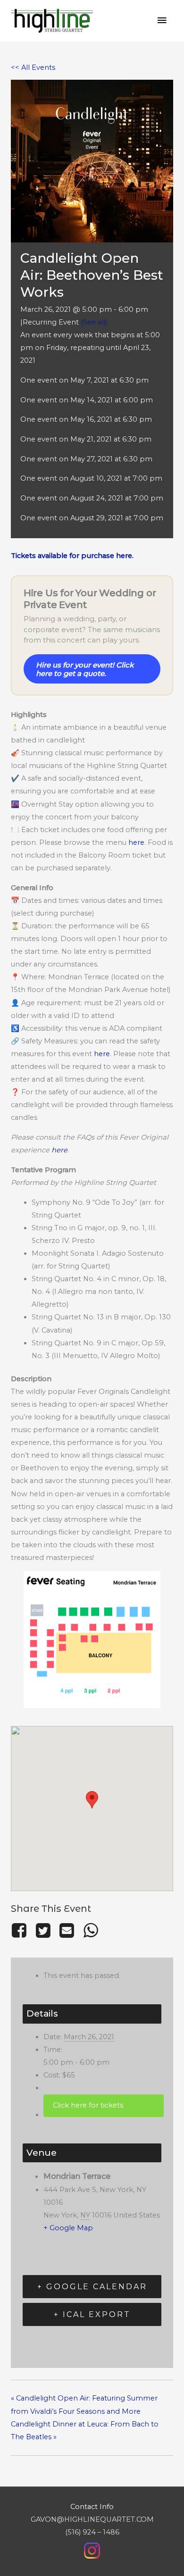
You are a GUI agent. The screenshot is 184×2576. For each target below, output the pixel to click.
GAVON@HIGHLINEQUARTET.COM (92, 2519)
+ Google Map (68, 2228)
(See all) (94, 322)
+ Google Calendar (92, 2287)
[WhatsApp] (91, 1930)
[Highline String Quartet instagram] (92, 2550)
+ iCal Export (92, 2314)
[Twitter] (43, 1930)
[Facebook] (21, 1930)
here (136, 842)
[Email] (67, 1930)
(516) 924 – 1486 (92, 2532)
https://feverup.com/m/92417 (104, 2105)
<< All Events (33, 67)
